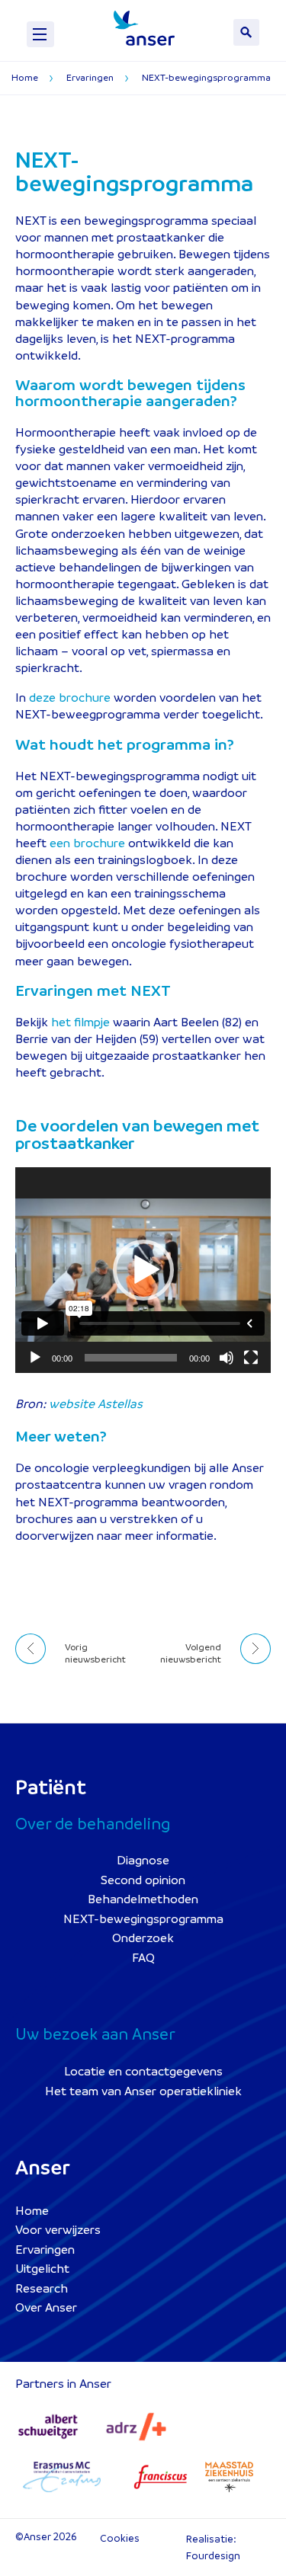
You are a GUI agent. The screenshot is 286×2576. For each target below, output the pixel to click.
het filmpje (80, 1022)
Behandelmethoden (143, 1899)
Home (32, 2211)
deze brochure (70, 698)
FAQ (143, 1958)
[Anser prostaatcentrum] (144, 28)
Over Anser (46, 2308)
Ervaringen (45, 2250)
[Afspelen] (35, 1358)
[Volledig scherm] (251, 1358)
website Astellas (96, 1404)
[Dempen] (227, 1358)
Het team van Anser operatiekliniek (143, 2091)
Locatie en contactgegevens (143, 2072)
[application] (143, 1270)
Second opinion (143, 1880)
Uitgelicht (42, 2269)
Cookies (120, 2538)
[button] (143, 1270)
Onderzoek (143, 1938)
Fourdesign (213, 2556)
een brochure (87, 843)
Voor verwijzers (58, 2230)
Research (42, 2289)
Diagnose (143, 1861)
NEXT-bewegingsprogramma (143, 1919)
